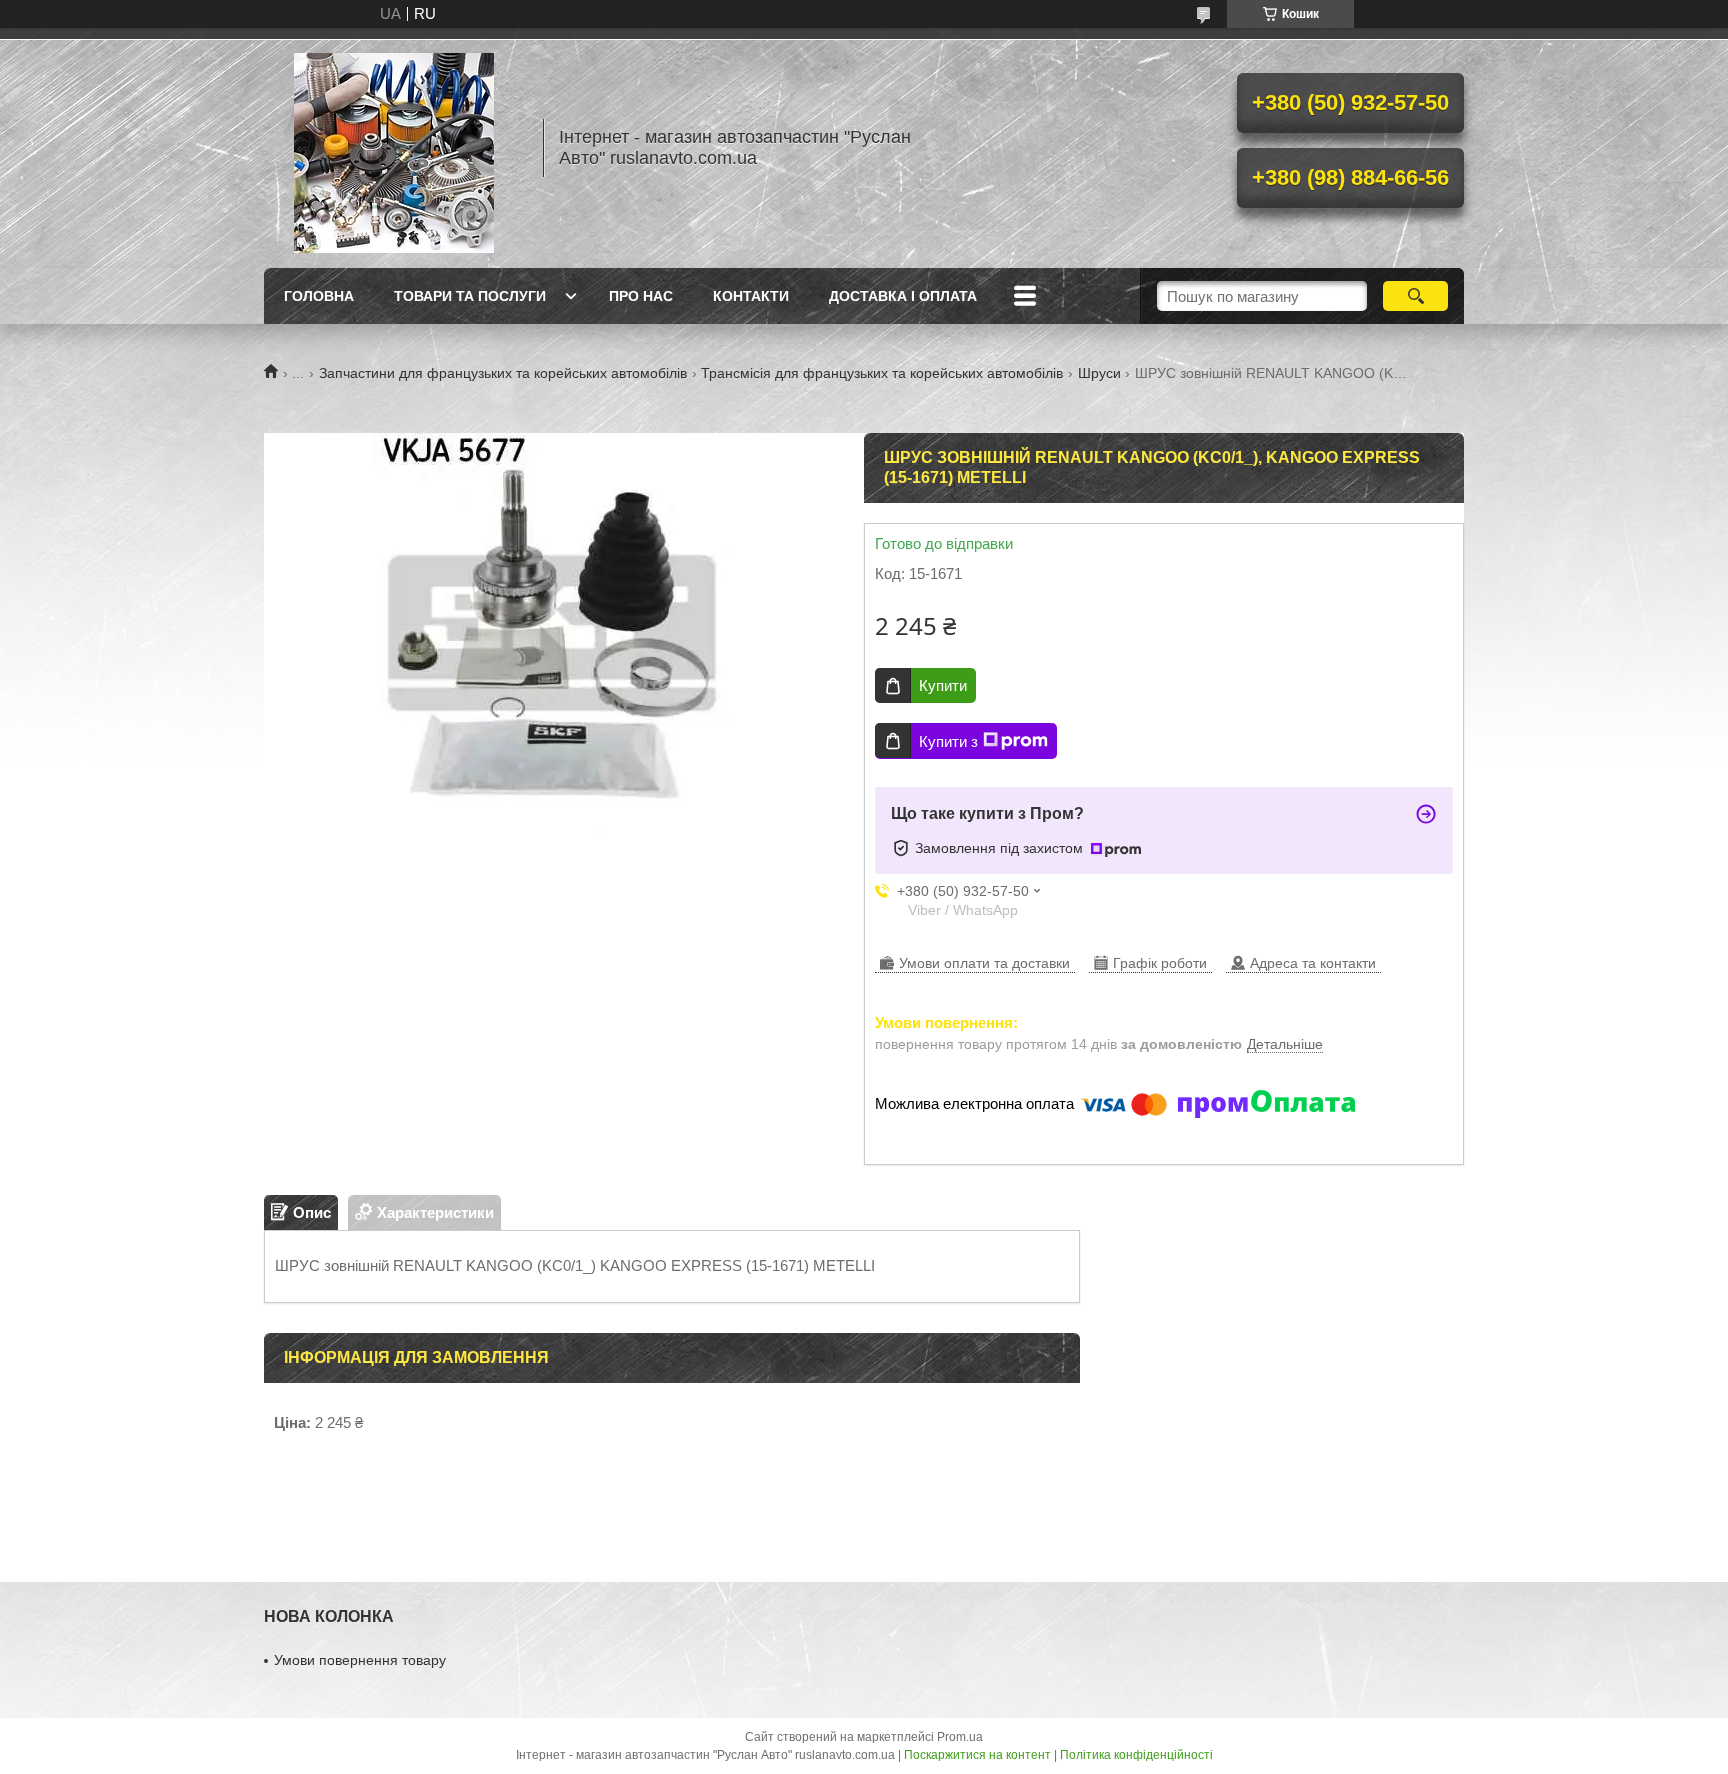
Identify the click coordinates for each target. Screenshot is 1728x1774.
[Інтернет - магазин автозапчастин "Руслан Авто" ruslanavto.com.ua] (394, 148)
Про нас (641, 296)
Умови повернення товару (360, 1660)
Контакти (751, 296)
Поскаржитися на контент (977, 1755)
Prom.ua (960, 1737)
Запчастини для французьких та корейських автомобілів (503, 373)
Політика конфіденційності (1136, 1755)
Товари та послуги (470, 296)
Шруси (1099, 373)
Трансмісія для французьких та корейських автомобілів (882, 373)
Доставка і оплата (903, 296)
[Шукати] (1415, 296)
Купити (943, 685)
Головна (319, 296)
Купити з (948, 741)
